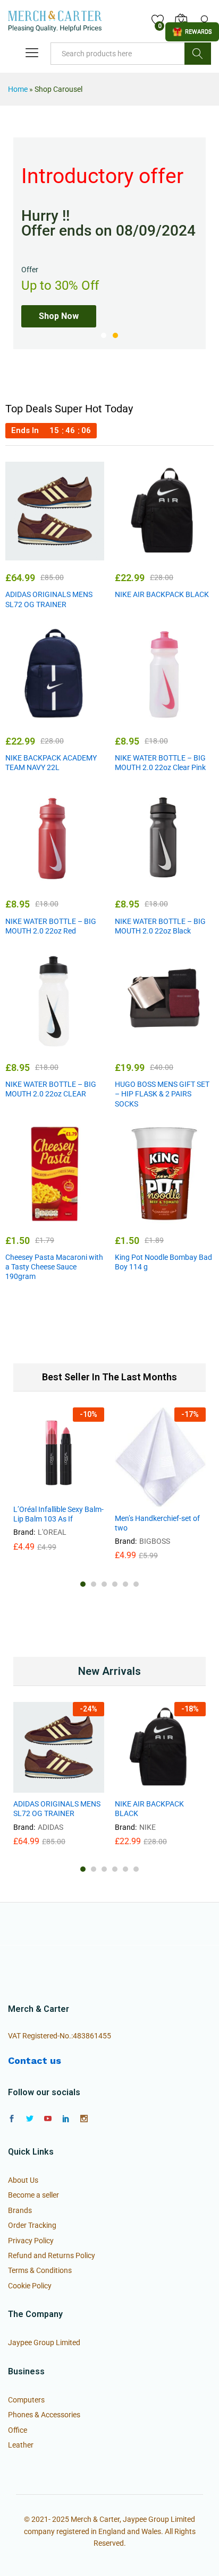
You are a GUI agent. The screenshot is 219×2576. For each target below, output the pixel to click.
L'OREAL (52, 1532)
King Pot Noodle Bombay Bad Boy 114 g (163, 1262)
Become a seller (33, 2195)
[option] (109, 243)
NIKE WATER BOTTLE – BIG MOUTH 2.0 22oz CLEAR (51, 1089)
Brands (20, 2210)
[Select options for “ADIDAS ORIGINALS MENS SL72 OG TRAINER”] (29, 554)
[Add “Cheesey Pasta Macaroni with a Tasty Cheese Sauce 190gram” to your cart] (29, 1217)
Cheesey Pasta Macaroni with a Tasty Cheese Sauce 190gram (54, 1267)
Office (18, 2430)
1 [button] (104, 335)
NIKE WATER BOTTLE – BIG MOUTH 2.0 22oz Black (160, 926)
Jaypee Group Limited (44, 2342)
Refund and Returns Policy (52, 2255)
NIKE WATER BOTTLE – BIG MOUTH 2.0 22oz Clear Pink (160, 763)
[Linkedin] (66, 2119)
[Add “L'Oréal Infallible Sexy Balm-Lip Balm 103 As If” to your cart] (33, 1492)
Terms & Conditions (40, 2270)
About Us (23, 2180)
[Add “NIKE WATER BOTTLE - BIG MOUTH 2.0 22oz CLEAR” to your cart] (29, 1044)
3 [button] (104, 1584)
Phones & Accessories (44, 2415)
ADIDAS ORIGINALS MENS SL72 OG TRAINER (49, 599)
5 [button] (125, 1584)
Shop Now (59, 316)
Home (18, 89)
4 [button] (115, 1584)
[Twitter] (30, 2119)
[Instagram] (84, 2119)
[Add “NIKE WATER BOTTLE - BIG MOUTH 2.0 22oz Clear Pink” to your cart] (138, 718)
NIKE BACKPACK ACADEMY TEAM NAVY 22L (51, 763)
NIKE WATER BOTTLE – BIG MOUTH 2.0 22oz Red (51, 926)
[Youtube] (48, 2119)
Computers (26, 2400)
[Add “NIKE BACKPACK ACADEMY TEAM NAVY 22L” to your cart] (29, 718)
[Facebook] (12, 2119)
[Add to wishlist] (78, 554)
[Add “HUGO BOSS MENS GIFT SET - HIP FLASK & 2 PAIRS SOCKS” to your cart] (138, 1044)
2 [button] (115, 335)
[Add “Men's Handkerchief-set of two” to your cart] (134, 1501)
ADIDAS (50, 1827)
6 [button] (136, 1584)
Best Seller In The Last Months (109, 1377)
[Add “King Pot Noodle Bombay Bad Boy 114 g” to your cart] (138, 1217)
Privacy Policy (31, 2241)
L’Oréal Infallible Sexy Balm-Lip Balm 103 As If (58, 1514)
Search (198, 54)
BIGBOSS (155, 1541)
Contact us (35, 2060)
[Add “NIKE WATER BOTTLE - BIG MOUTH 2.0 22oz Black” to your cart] (138, 880)
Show (192, 32)
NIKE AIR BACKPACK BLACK (162, 594)
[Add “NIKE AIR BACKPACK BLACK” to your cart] (138, 554)
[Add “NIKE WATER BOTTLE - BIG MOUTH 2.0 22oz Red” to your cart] (29, 880)
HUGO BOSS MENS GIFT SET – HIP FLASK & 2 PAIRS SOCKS (162, 1094)
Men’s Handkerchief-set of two (157, 1523)
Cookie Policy (30, 2286)
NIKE (148, 1827)
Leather (21, 2445)
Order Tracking (32, 2225)
